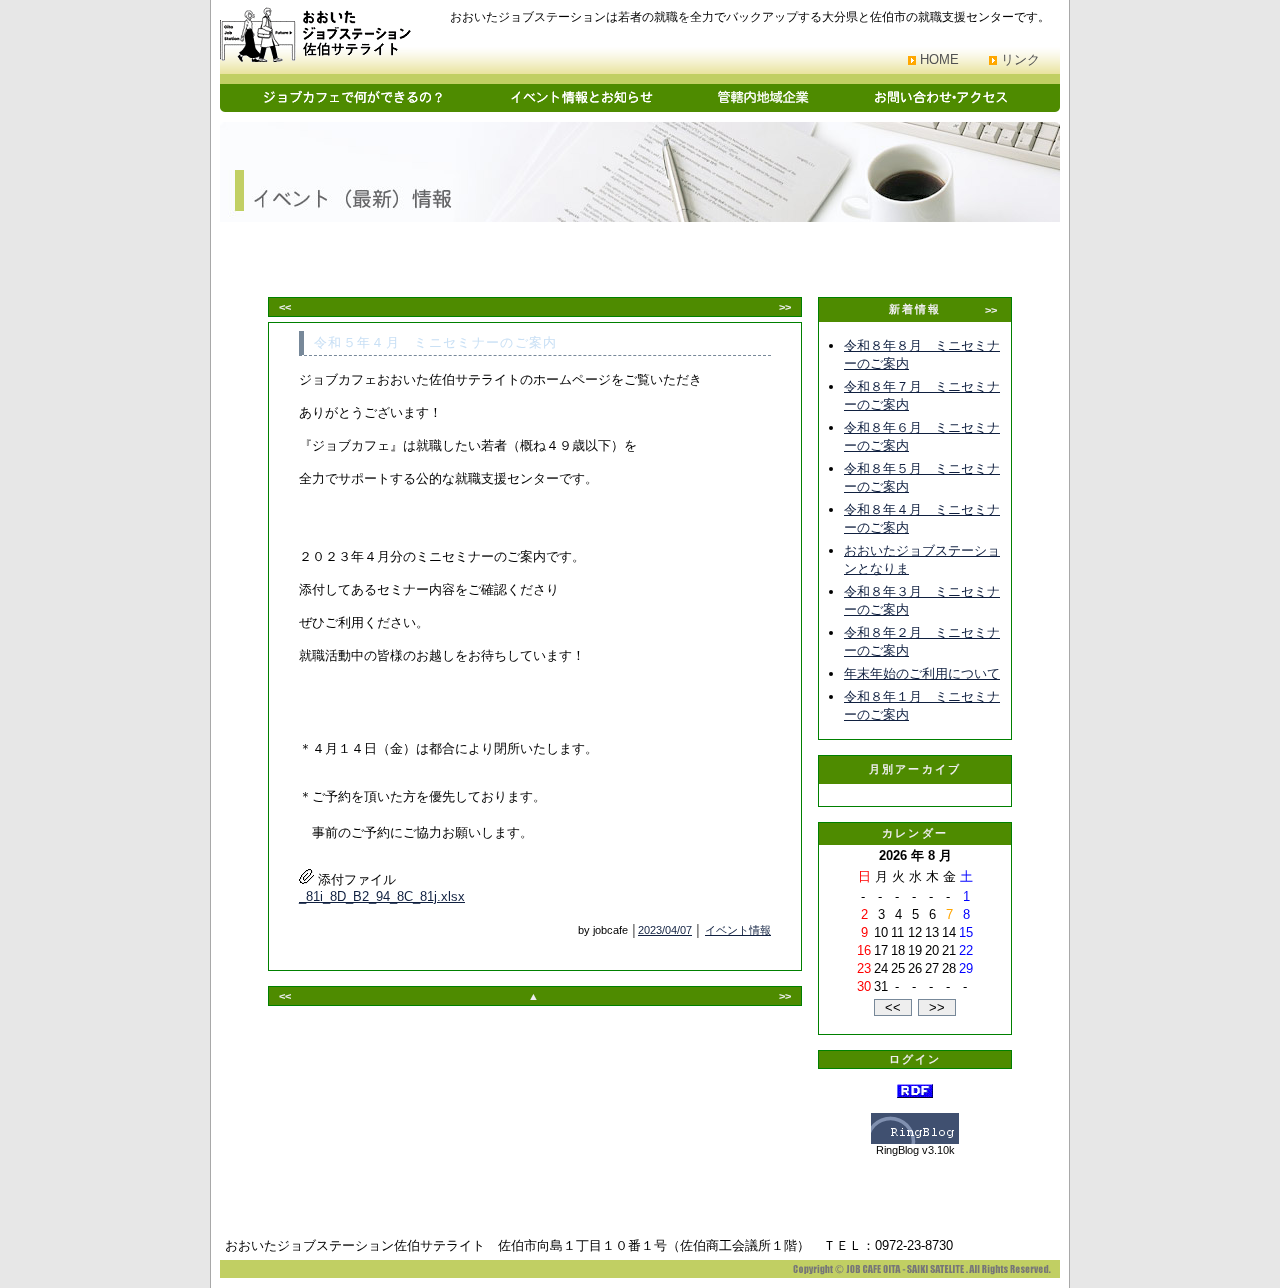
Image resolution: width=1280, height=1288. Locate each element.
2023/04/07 (665, 930)
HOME (939, 59)
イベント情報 (738, 930)
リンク (1020, 59)
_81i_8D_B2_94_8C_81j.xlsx (382, 896)
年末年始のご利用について (922, 673)
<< (285, 307)
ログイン (915, 1059)
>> (785, 307)
